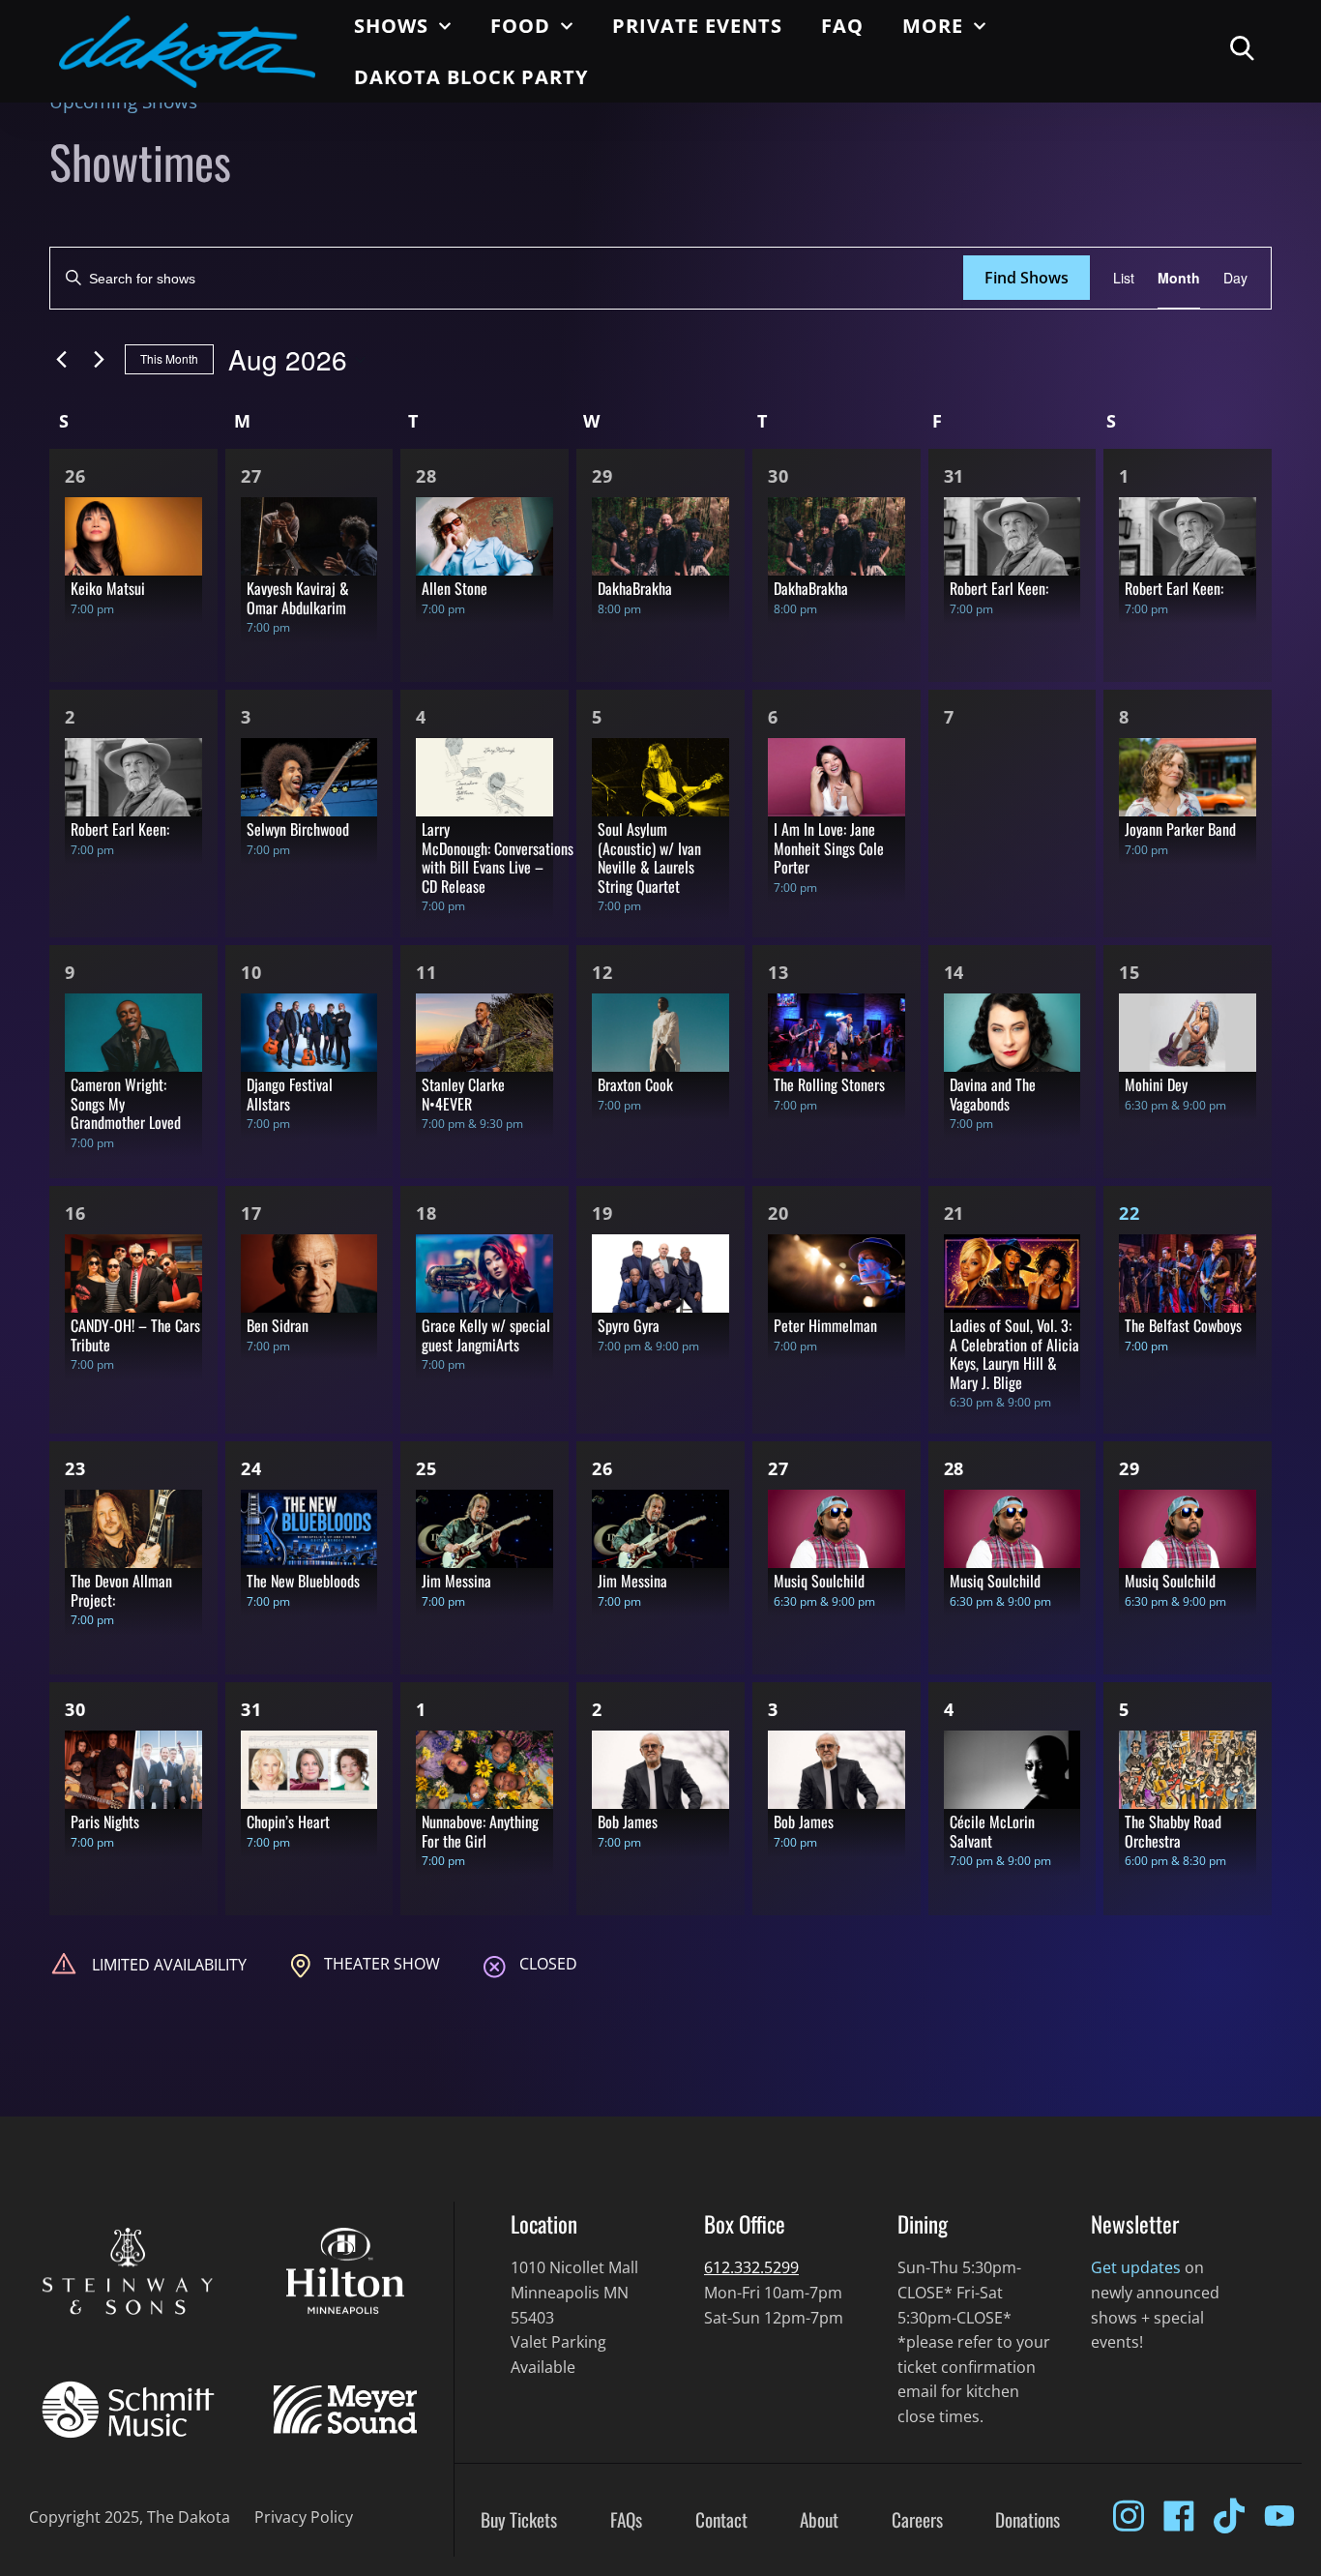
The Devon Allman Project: (121, 1590)
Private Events (697, 26)
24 (251, 1468)
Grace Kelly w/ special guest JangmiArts (486, 1335)
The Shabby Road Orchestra (1173, 1831)
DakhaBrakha (635, 588)
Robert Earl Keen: (999, 588)
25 (426, 1468)
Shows (391, 26)
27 (251, 476)
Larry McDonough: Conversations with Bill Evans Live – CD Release (498, 858)
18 (426, 1213)
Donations (1027, 2520)
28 (426, 476)
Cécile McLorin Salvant (992, 1831)
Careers (917, 2520)
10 (251, 972)
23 (75, 1468)
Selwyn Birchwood (298, 829)
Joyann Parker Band (1180, 829)
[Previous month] (61, 360)
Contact (721, 2520)
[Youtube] (1279, 2516)
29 (602, 476)
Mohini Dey (1156, 1084)
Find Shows (1027, 278)
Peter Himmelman (825, 1325)
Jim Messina (456, 1581)
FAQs (626, 2520)
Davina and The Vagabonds (993, 1094)
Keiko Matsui (108, 588)
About (819, 2520)
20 (778, 1213)
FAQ (842, 26)
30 (778, 476)
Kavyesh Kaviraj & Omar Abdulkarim (298, 598)
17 (251, 1213)
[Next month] (99, 360)
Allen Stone (455, 588)
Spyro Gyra (629, 1325)
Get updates (1136, 2267)
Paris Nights (105, 1821)
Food (520, 26)
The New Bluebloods (303, 1581)
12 (602, 972)
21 (954, 1213)
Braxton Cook (635, 1084)
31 (954, 476)
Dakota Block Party (471, 77)
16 (75, 1213)
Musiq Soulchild (819, 1581)
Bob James (628, 1821)
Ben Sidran (278, 1325)
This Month (169, 358)
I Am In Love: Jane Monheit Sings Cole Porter (829, 848)
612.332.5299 (751, 2267)
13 (778, 972)
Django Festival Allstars (290, 1094)
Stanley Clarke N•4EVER (463, 1094)
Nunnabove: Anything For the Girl (480, 1831)
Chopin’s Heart (288, 1821)
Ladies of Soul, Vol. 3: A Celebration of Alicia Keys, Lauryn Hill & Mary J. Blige (1014, 1354)
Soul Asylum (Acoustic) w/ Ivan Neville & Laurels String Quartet (649, 858)
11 (426, 972)
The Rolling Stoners (829, 1084)
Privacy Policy (304, 2517)
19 (602, 1213)
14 (954, 972)
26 (75, 476)
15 (1130, 972)
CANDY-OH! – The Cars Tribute (135, 1335)
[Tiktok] (1229, 2516)
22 (1130, 1213)
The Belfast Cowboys (1183, 1325)
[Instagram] (1129, 2516)
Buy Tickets (519, 2520)
